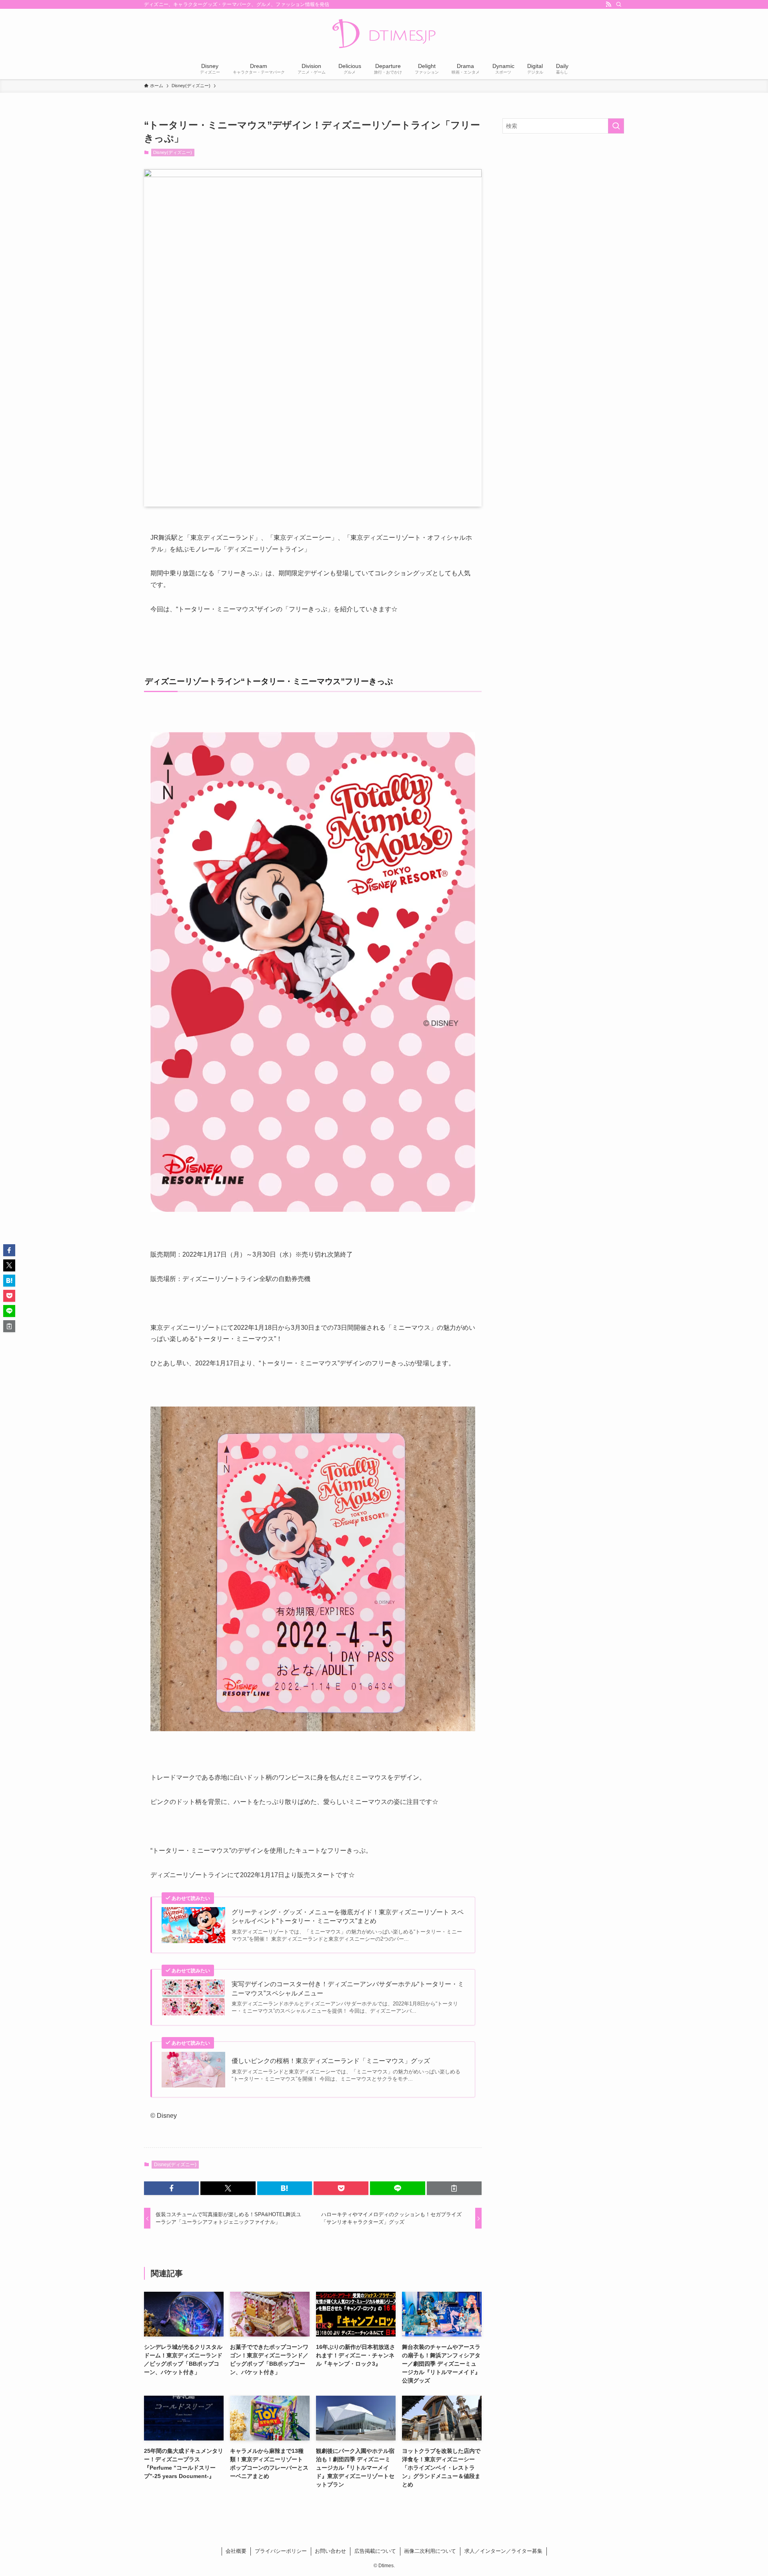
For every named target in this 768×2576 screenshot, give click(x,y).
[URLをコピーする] (454, 2188)
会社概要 (236, 2551)
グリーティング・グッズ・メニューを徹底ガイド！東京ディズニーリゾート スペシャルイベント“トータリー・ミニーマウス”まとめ (348, 1917)
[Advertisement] (563, 198)
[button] (171, 2188)
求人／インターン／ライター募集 (503, 2551)
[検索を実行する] (616, 126)
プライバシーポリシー (281, 2551)
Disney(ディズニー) (173, 152)
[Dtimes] (384, 34)
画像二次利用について (430, 2551)
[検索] (619, 4)
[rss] (608, 4)
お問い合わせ (330, 2551)
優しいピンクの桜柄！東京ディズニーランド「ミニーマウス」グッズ (331, 2061)
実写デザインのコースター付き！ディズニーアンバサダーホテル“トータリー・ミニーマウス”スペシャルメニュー (348, 1988)
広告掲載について (375, 2551)
